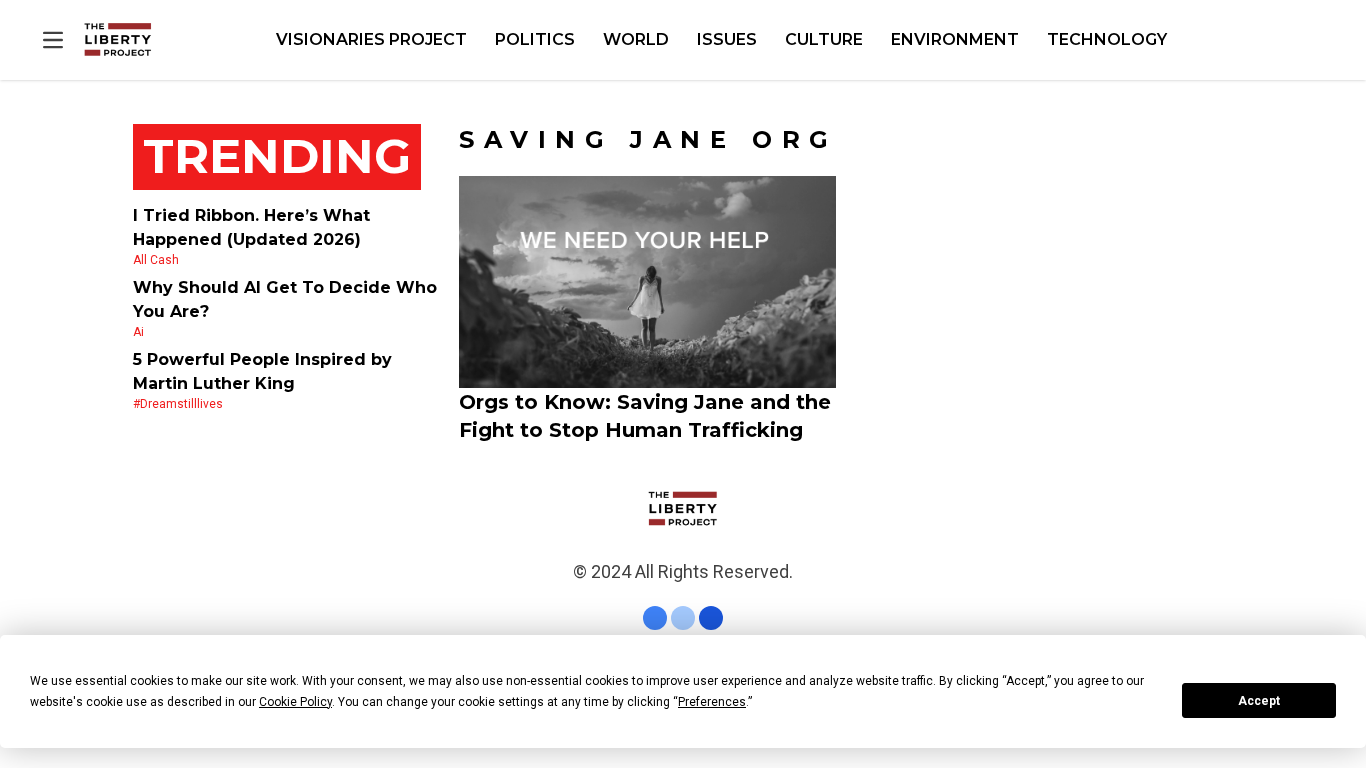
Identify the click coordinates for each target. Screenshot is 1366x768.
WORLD (636, 39)
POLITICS (535, 39)
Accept (1259, 701)
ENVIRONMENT (955, 39)
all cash (156, 260)
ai (138, 332)
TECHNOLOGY (1107, 39)
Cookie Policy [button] (295, 702)
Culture (824, 39)
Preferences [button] (712, 702)
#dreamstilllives (178, 404)
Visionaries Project (371, 39)
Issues (727, 39)
